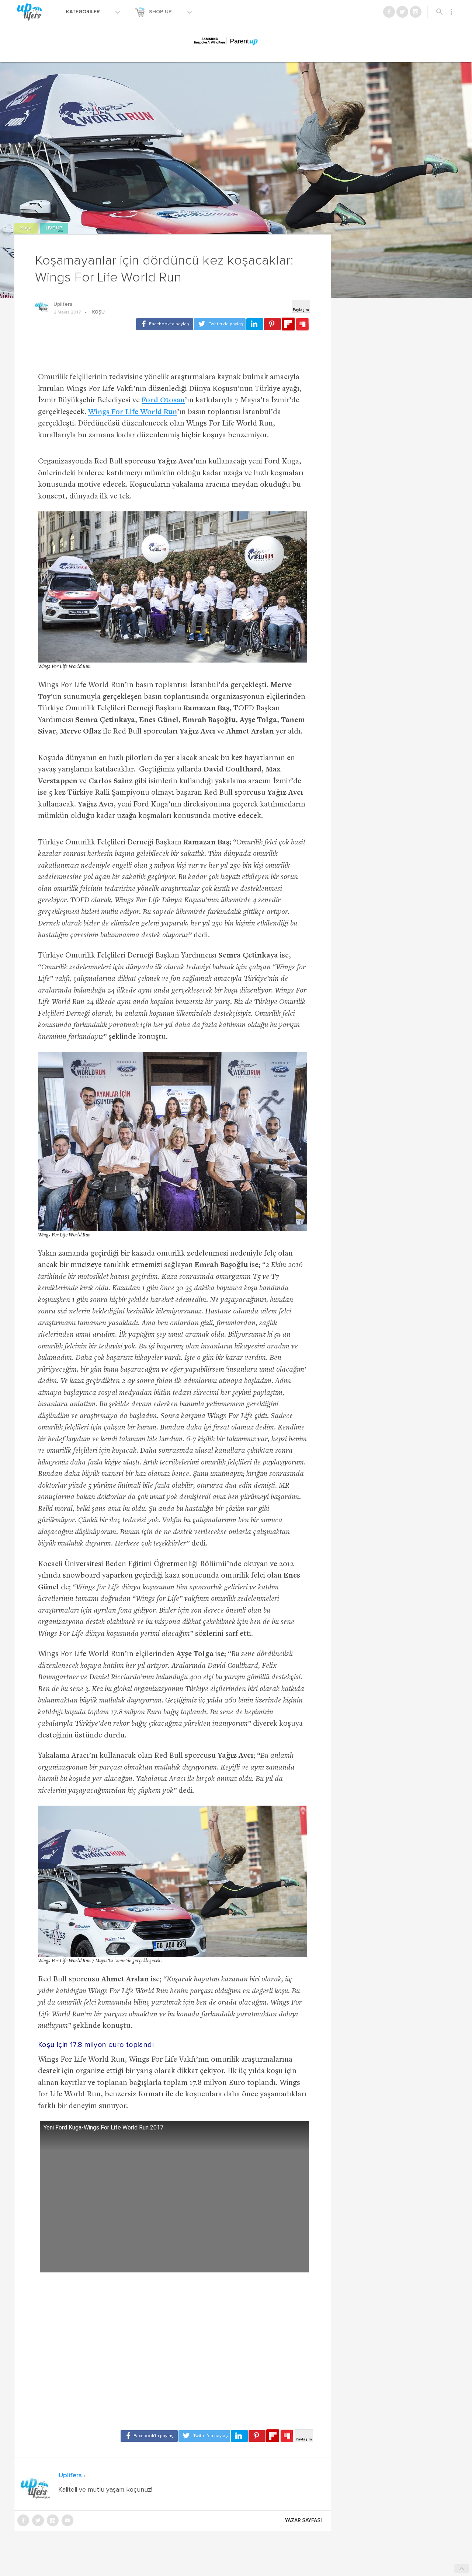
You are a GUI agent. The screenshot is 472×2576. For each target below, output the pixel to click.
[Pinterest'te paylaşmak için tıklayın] (273, 324)
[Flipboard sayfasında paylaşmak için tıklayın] (288, 324)
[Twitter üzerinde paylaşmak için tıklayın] (220, 324)
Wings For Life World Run (133, 412)
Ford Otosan (163, 401)
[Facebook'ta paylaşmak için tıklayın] (165, 324)
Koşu (26, 228)
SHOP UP (161, 12)
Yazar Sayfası (303, 2520)
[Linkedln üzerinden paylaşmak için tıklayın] (255, 324)
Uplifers (63, 304)
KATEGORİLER (84, 12)
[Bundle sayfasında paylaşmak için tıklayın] (302, 325)
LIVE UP (54, 228)
